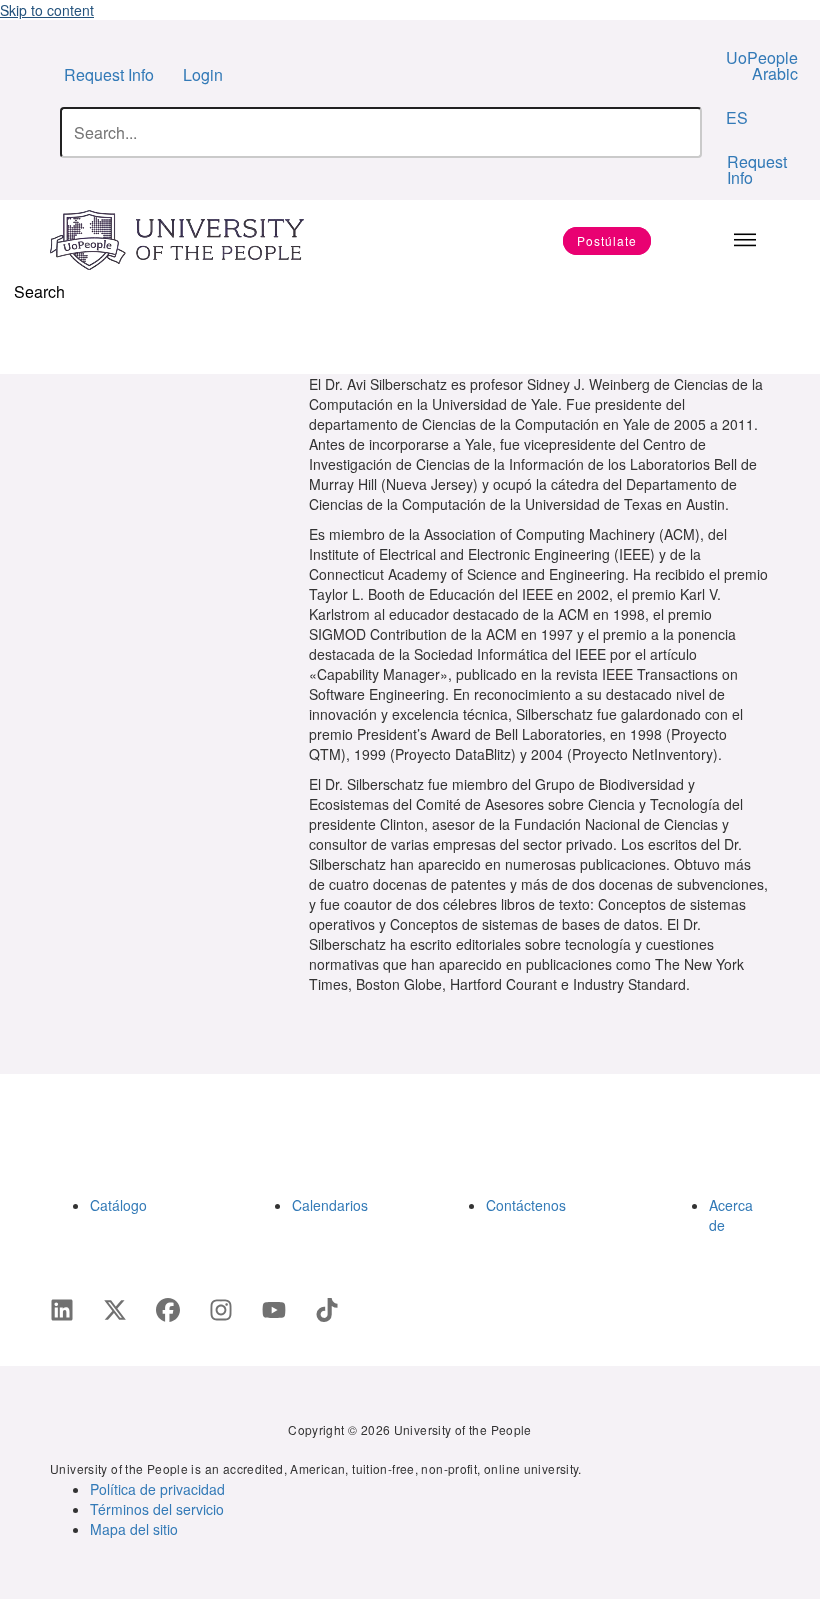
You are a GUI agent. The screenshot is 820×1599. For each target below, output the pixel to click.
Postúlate (607, 240)
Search (39, 291)
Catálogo (118, 1205)
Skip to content (47, 10)
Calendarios (330, 1205)
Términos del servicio (157, 1509)
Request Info (109, 74)
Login (203, 74)
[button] (18, 339)
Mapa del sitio (134, 1529)
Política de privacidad (157, 1489)
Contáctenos (526, 1205)
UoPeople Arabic (762, 65)
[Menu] (745, 240)
